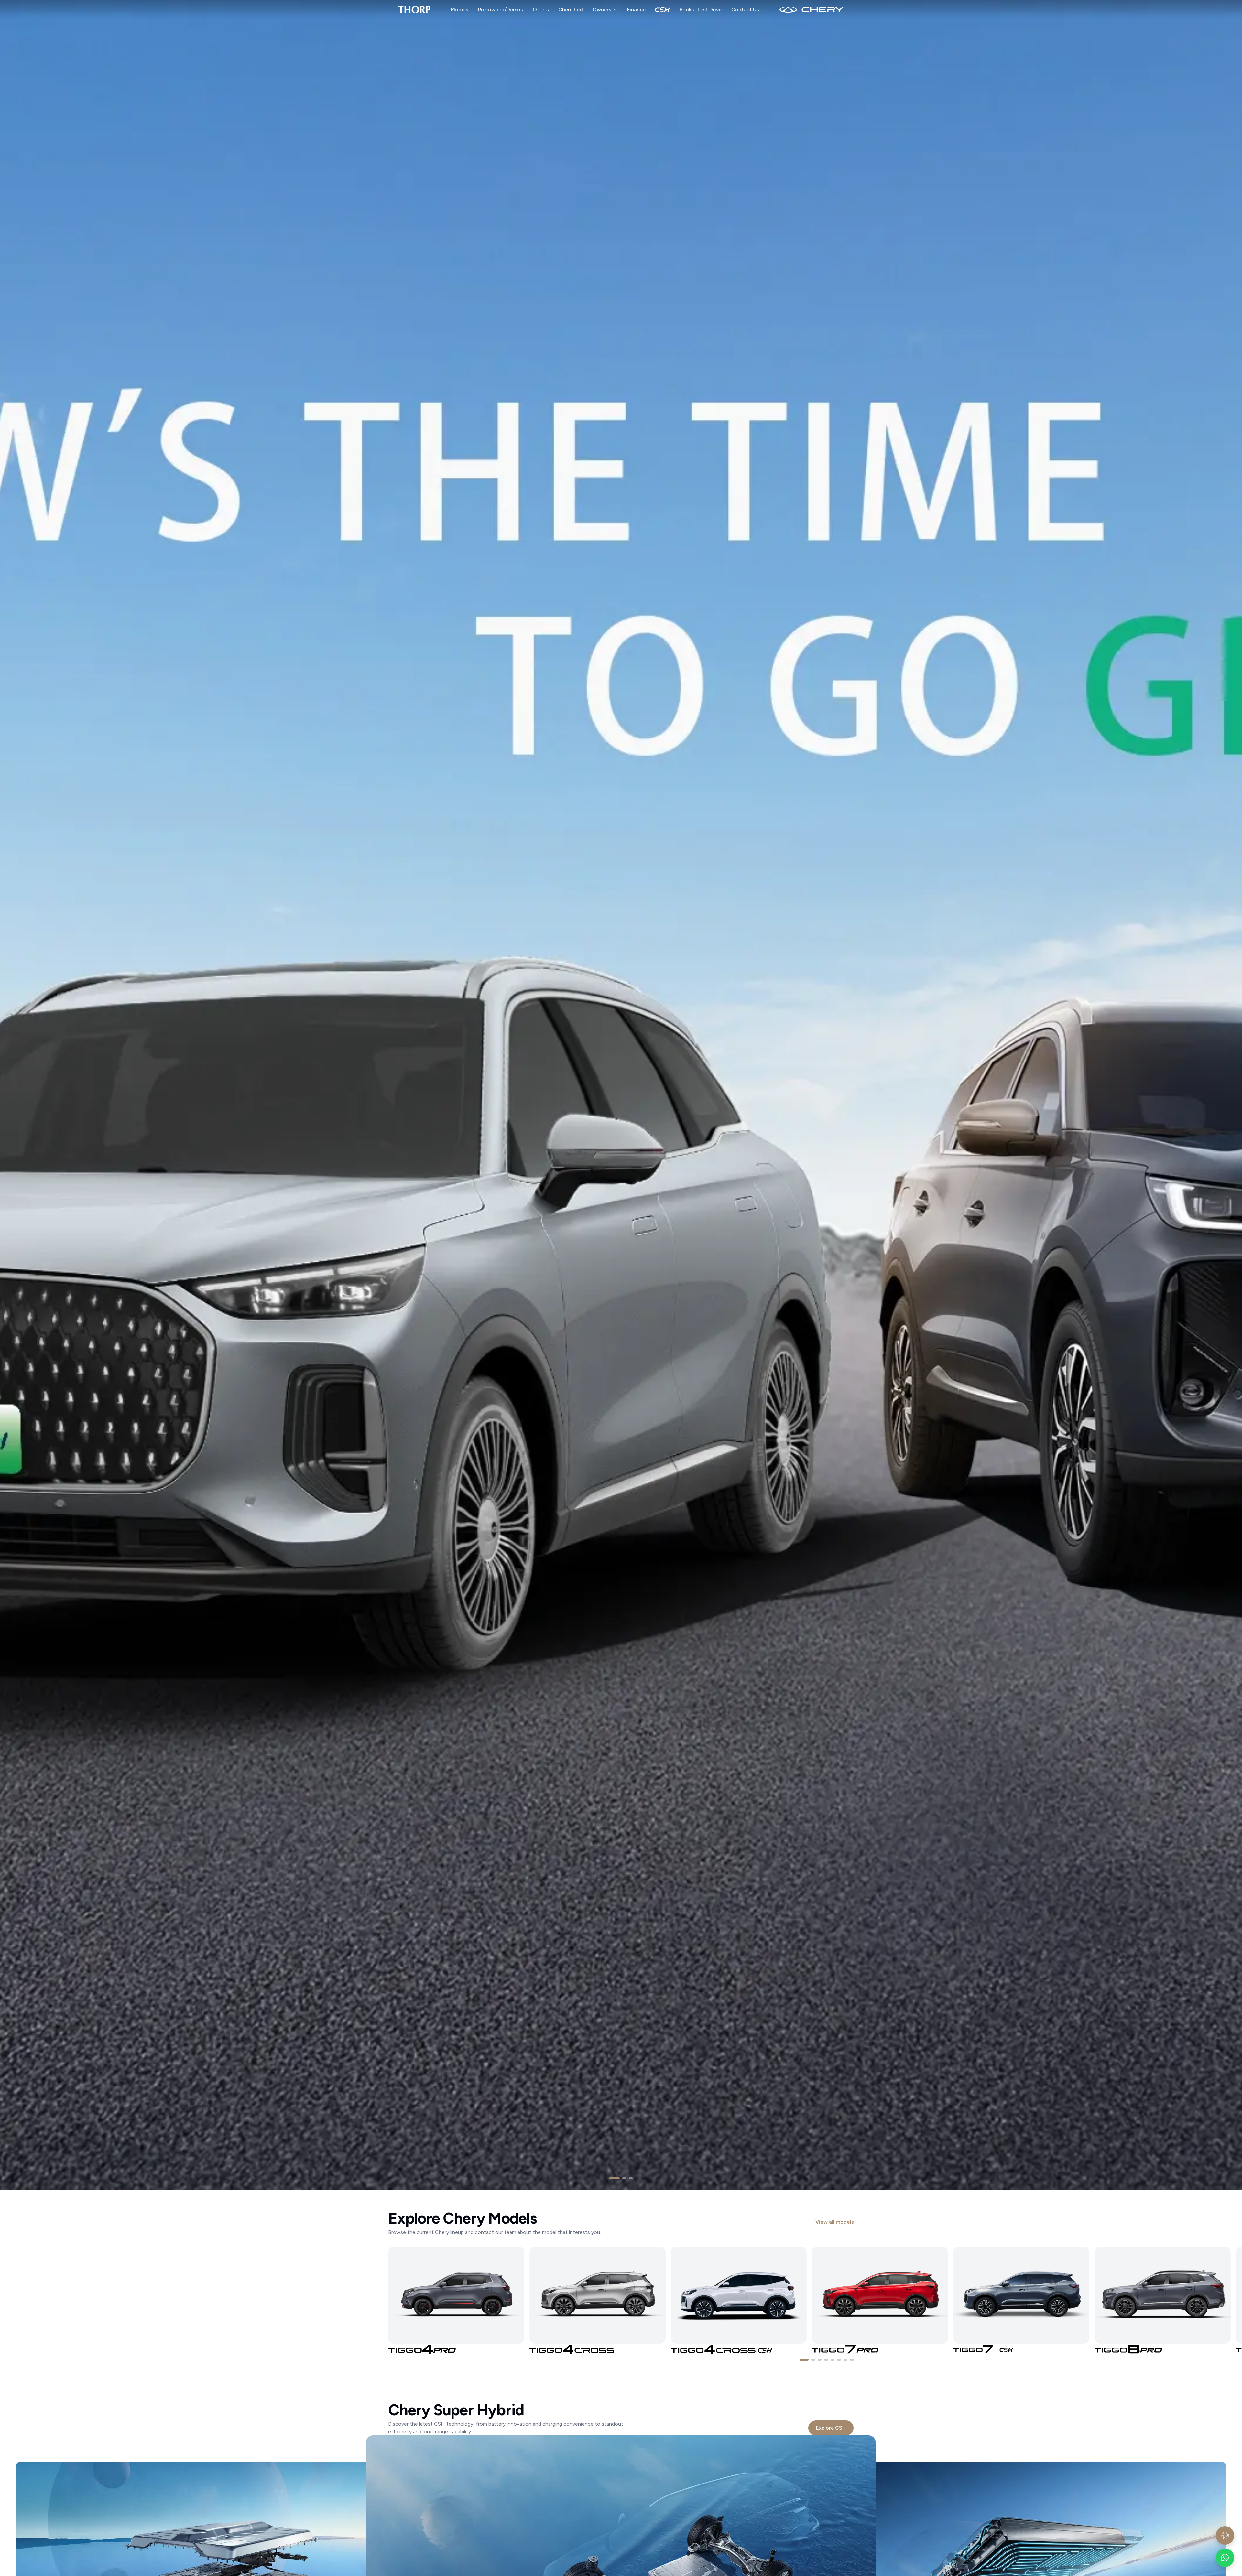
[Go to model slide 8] (852, 2360)
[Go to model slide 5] (833, 2360)
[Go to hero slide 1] (615, 2178)
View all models (835, 2222)
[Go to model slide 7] (845, 2360)
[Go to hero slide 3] (631, 2178)
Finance (636, 10)
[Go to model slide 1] (804, 2360)
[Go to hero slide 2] (624, 2178)
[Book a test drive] (1225, 2535)
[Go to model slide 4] (826, 2360)
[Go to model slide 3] (820, 2360)
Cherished (571, 10)
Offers (541, 10)
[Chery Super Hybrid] (662, 10)
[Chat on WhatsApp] (1225, 2558)
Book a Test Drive (701, 10)
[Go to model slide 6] (839, 2360)
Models (460, 10)
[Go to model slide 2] (813, 2360)
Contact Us (745, 10)
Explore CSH (831, 2428)
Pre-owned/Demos (501, 10)
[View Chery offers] (621, 1095)
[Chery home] (414, 10)
